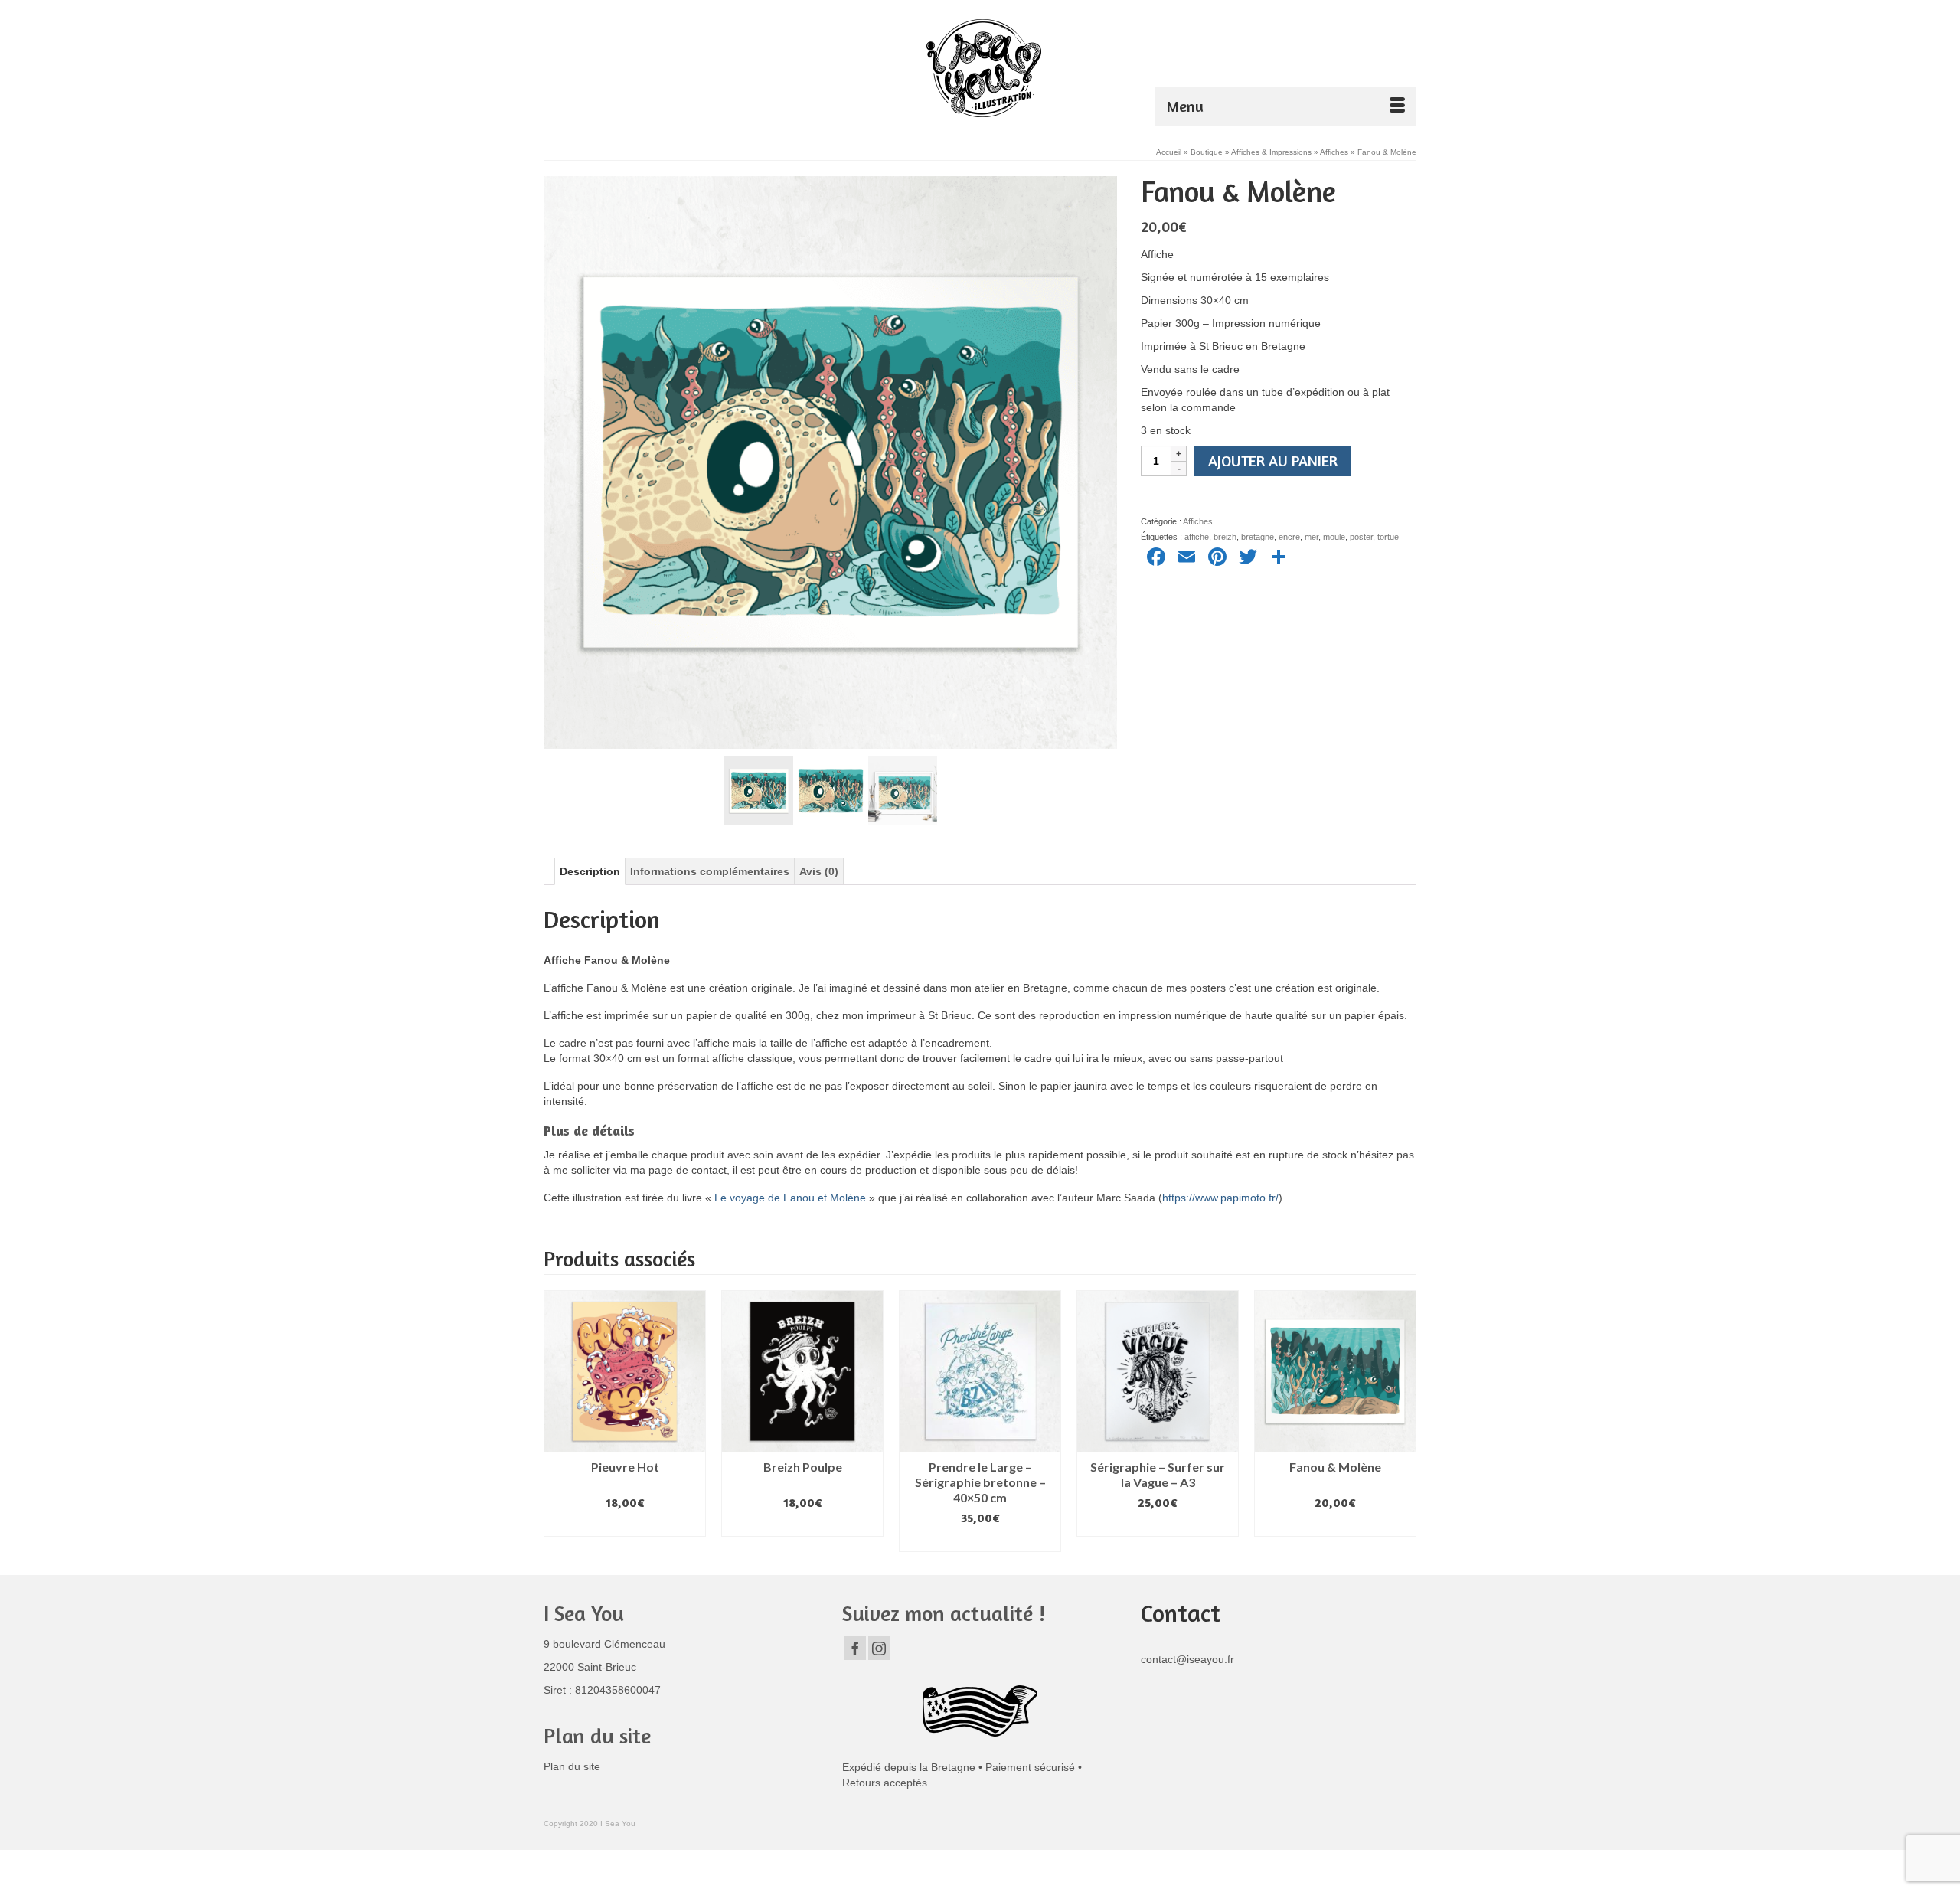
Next (1403, 1421)
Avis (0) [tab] (819, 871)
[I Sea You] (984, 68)
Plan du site (572, 1766)
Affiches (1198, 521)
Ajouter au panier (1273, 461)
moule (1334, 537)
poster (1361, 537)
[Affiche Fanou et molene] (759, 790)
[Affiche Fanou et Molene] (831, 462)
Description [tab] (590, 871)
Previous (557, 1421)
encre (1289, 537)
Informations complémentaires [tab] (710, 871)
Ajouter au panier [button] (625, 1525)
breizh (1225, 537)
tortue (1388, 537)
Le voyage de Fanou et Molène (790, 1198)
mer (1312, 537)
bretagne (1258, 537)
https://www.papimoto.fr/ (1220, 1198)
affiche (1197, 537)
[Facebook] (855, 1648)
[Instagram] (879, 1648)
